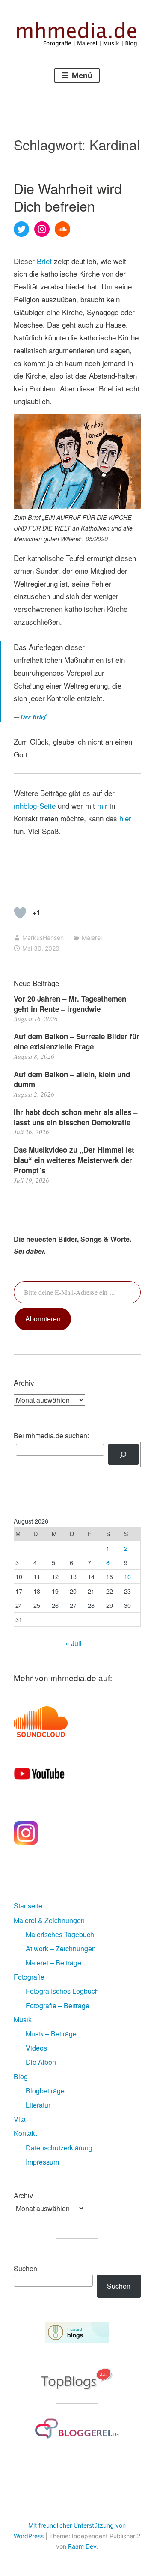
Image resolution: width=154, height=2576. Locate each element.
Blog (21, 2077)
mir (102, 806)
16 (127, 1576)
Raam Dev (82, 2546)
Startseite (28, 1906)
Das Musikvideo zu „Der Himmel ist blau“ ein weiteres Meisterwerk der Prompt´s (74, 1160)
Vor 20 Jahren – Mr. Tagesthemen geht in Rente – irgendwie (70, 1004)
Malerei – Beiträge (53, 1963)
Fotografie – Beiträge (58, 2005)
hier (125, 818)
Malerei (92, 938)
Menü (81, 75)
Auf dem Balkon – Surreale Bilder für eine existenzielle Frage (77, 1041)
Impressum (42, 2162)
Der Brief (33, 717)
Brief (44, 261)
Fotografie (29, 1977)
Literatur (38, 2105)
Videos (36, 2048)
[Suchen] (123, 1454)
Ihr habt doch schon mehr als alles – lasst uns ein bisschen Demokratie (76, 1117)
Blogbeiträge (45, 2091)
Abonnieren (43, 1319)
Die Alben (41, 2062)
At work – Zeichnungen (61, 1948)
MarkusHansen (43, 938)
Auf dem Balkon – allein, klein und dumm (72, 1079)
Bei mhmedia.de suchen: (51, 1436)
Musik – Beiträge (51, 2034)
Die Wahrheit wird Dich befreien (68, 197)
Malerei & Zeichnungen (49, 1920)
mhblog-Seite (36, 806)
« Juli (74, 1643)
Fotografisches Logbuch (62, 1991)
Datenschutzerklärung (59, 2148)
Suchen (25, 2268)
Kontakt (25, 2133)
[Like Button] (20, 913)
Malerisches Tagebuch (60, 1934)
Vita (20, 2119)
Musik (23, 2020)
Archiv (23, 2196)
